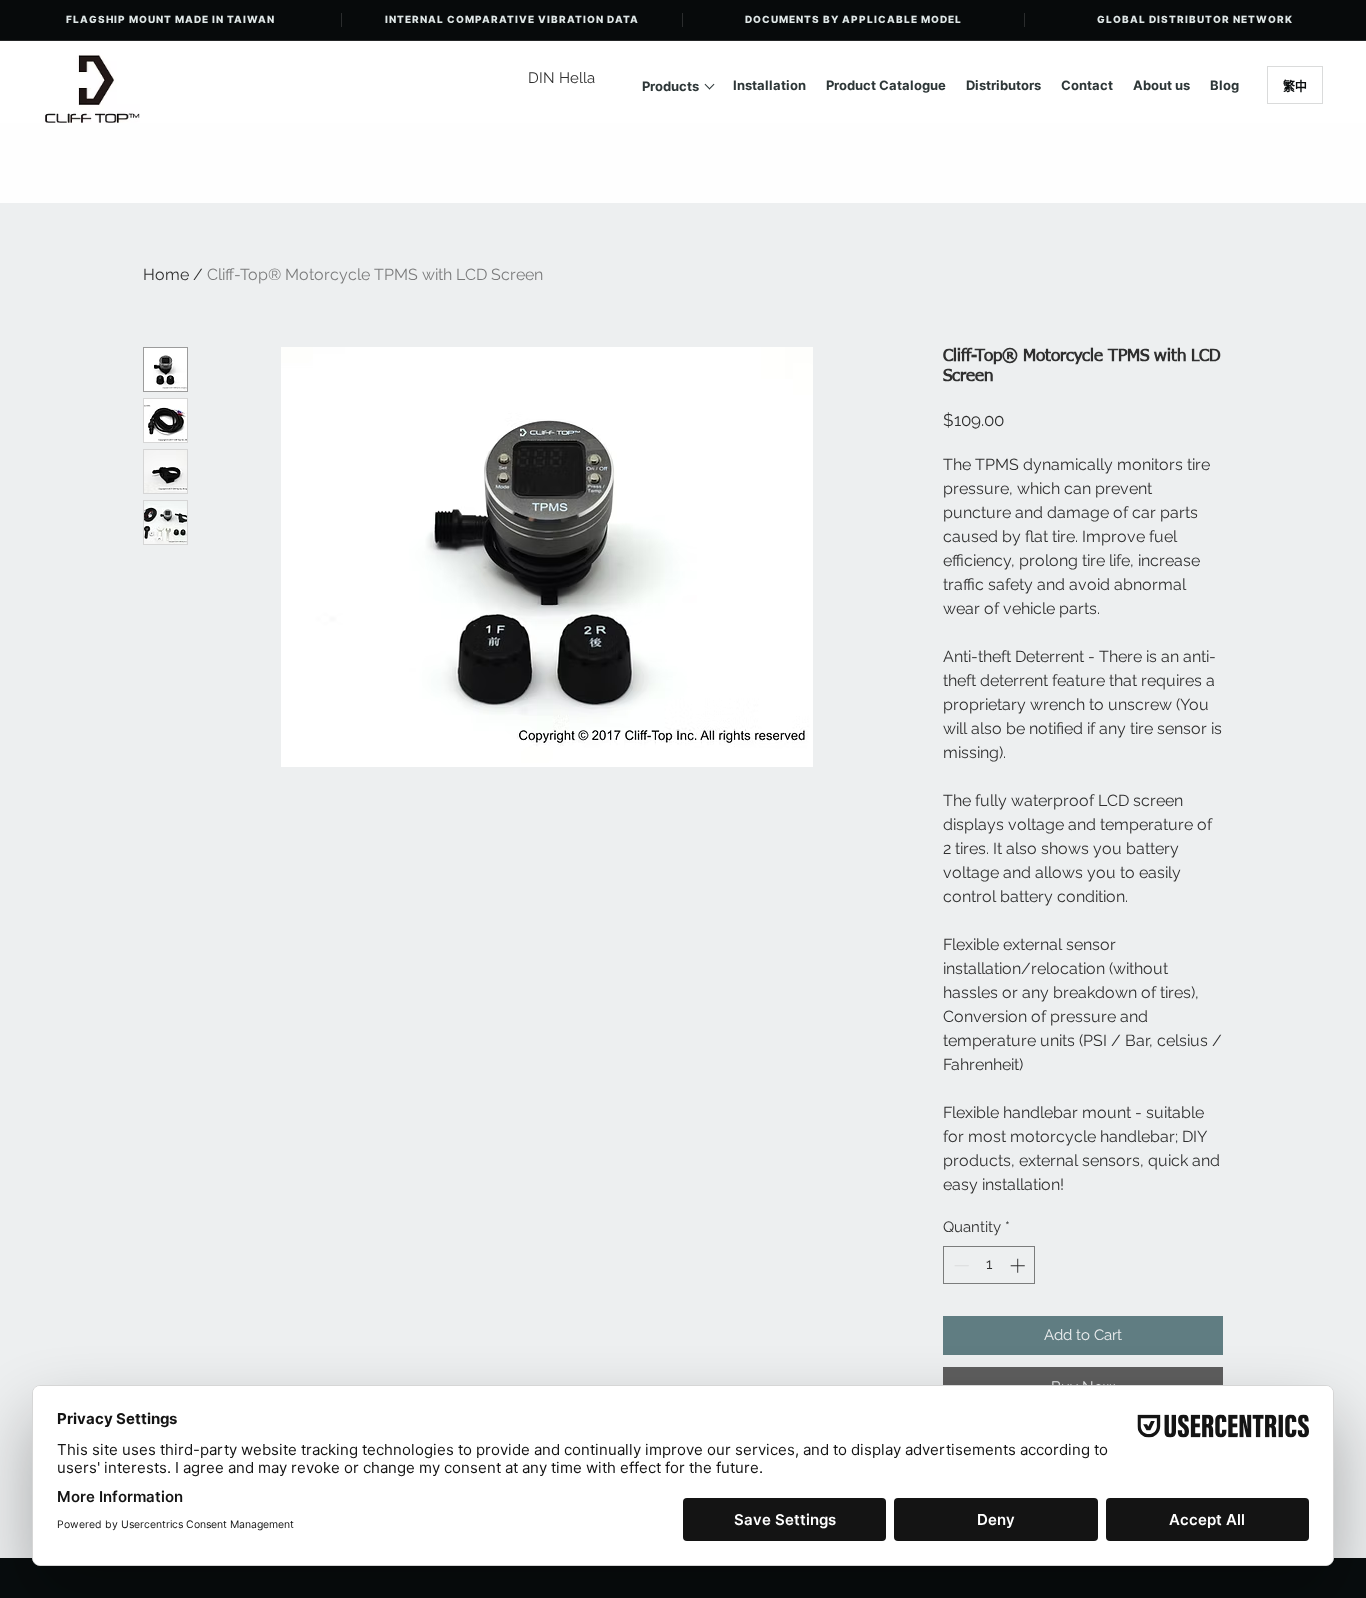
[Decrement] (959, 1265)
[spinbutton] (989, 1265)
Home (166, 274)
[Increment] (1019, 1265)
